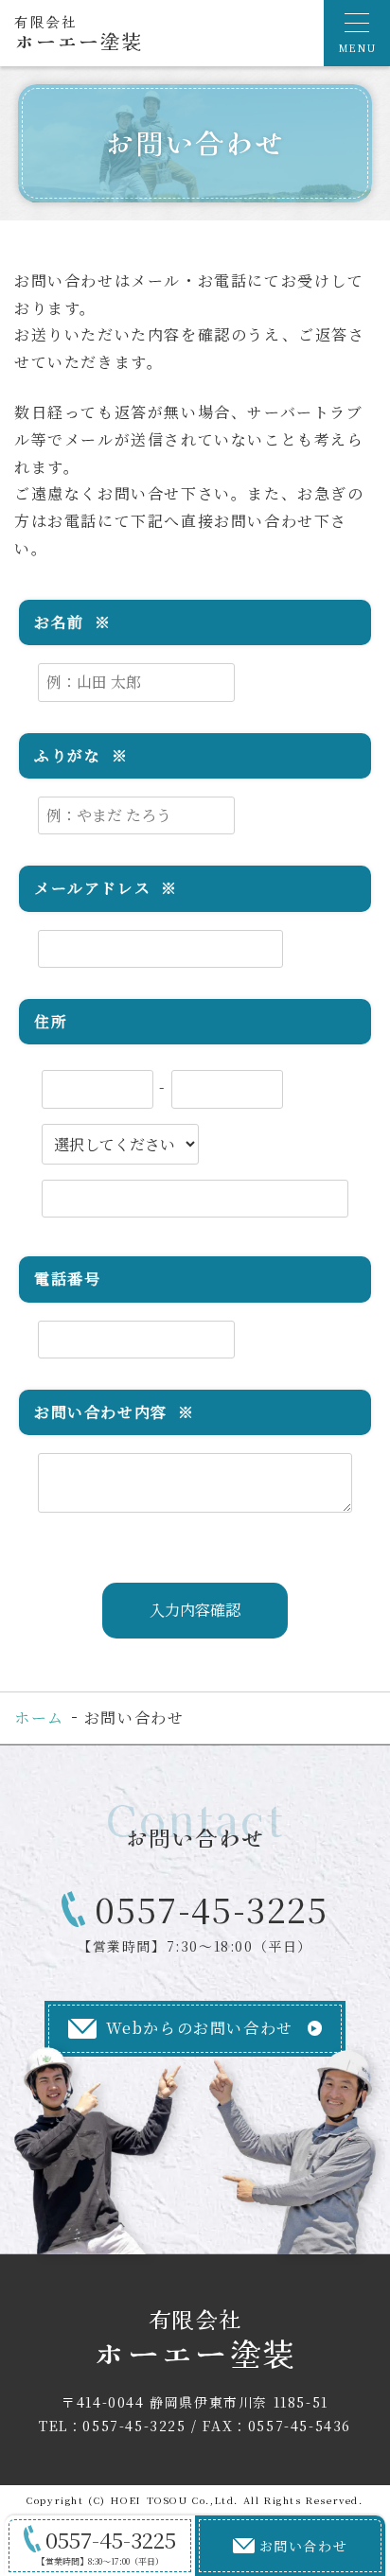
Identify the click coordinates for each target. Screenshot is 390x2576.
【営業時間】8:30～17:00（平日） (107, 2546)
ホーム (39, 1717)
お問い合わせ (304, 2546)
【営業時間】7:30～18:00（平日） (203, 1921)
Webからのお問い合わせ (200, 2028)
